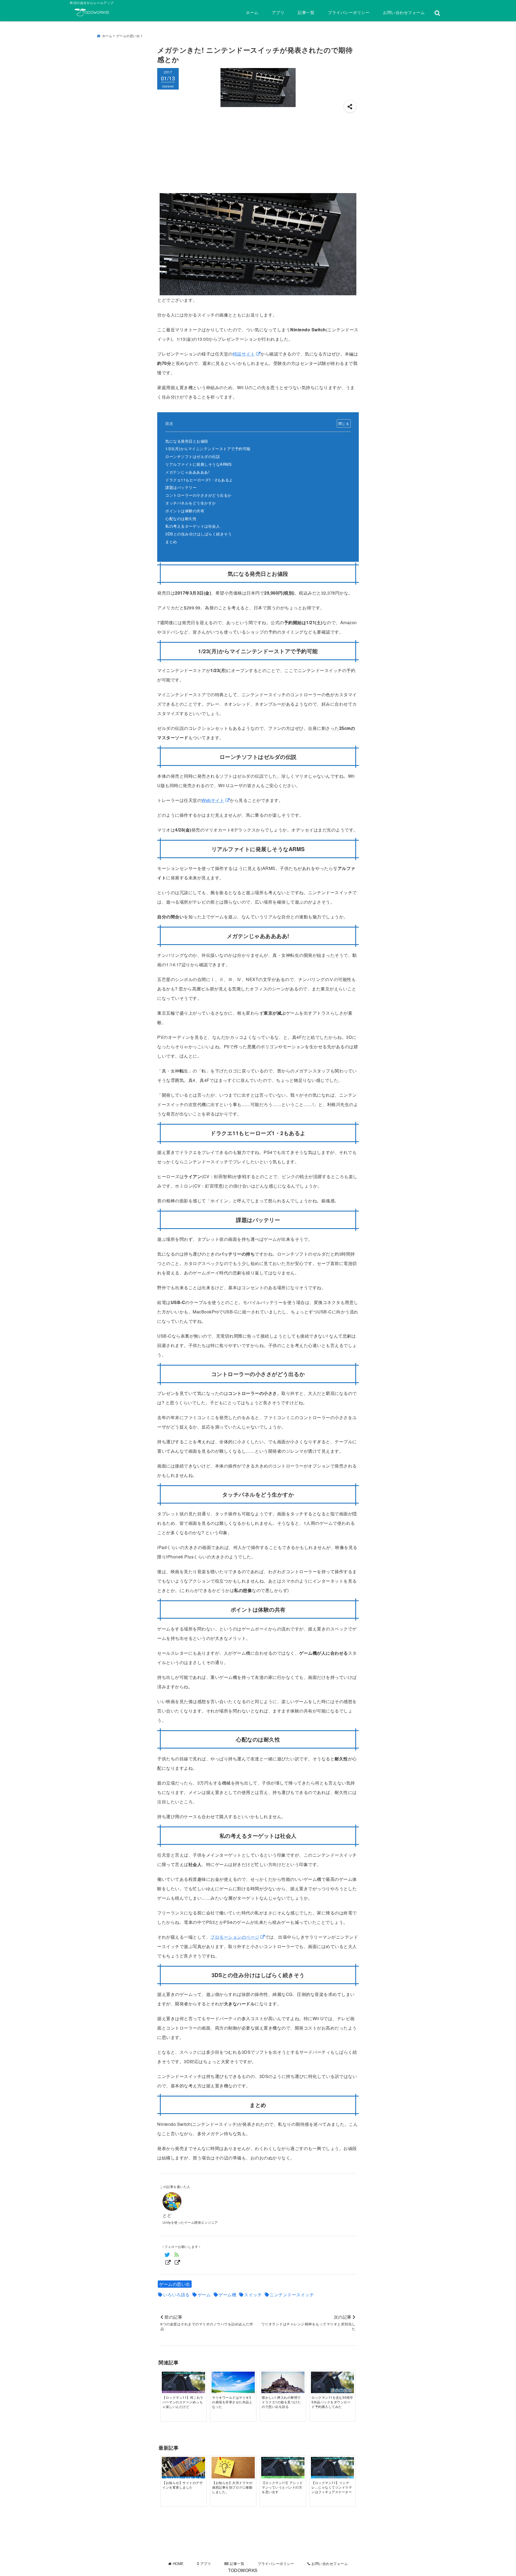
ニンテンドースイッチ (292, 2295)
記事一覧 (306, 12)
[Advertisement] (258, 153)
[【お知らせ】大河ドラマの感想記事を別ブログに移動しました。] (233, 2468)
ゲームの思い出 (175, 2284)
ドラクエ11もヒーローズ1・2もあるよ (199, 480)
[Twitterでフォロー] (167, 2258)
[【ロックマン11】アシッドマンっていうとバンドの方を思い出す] (283, 2468)
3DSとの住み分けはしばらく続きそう (198, 534)
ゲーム (204, 2295)
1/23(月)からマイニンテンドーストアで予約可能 (208, 448)
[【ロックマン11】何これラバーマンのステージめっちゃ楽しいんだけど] (183, 2383)
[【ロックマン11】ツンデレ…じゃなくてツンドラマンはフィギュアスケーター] (332, 2468)
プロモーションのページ (235, 1937)
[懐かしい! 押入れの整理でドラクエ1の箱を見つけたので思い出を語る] (283, 2383)
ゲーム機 (227, 2295)
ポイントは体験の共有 (185, 511)
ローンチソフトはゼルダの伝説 (193, 456)
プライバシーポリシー (349, 12)
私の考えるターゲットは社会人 (193, 526)
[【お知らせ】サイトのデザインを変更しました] (183, 2469)
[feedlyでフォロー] (177, 2258)
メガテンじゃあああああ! (187, 472)
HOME (178, 2563)
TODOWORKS (243, 2570)
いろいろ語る (176, 2295)
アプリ (278, 12)
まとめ (171, 541)
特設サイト (244, 354)
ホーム (252, 12)
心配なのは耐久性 (181, 518)
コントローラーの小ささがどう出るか (198, 495)
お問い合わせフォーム (404, 12)
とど (167, 2215)
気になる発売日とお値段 (187, 441)
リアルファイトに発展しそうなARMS (198, 464)
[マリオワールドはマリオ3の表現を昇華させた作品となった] (233, 2383)
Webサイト (213, 800)
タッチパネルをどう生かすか (191, 503)
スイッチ (253, 2295)
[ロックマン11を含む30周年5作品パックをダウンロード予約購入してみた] (332, 2383)
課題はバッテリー (181, 487)
